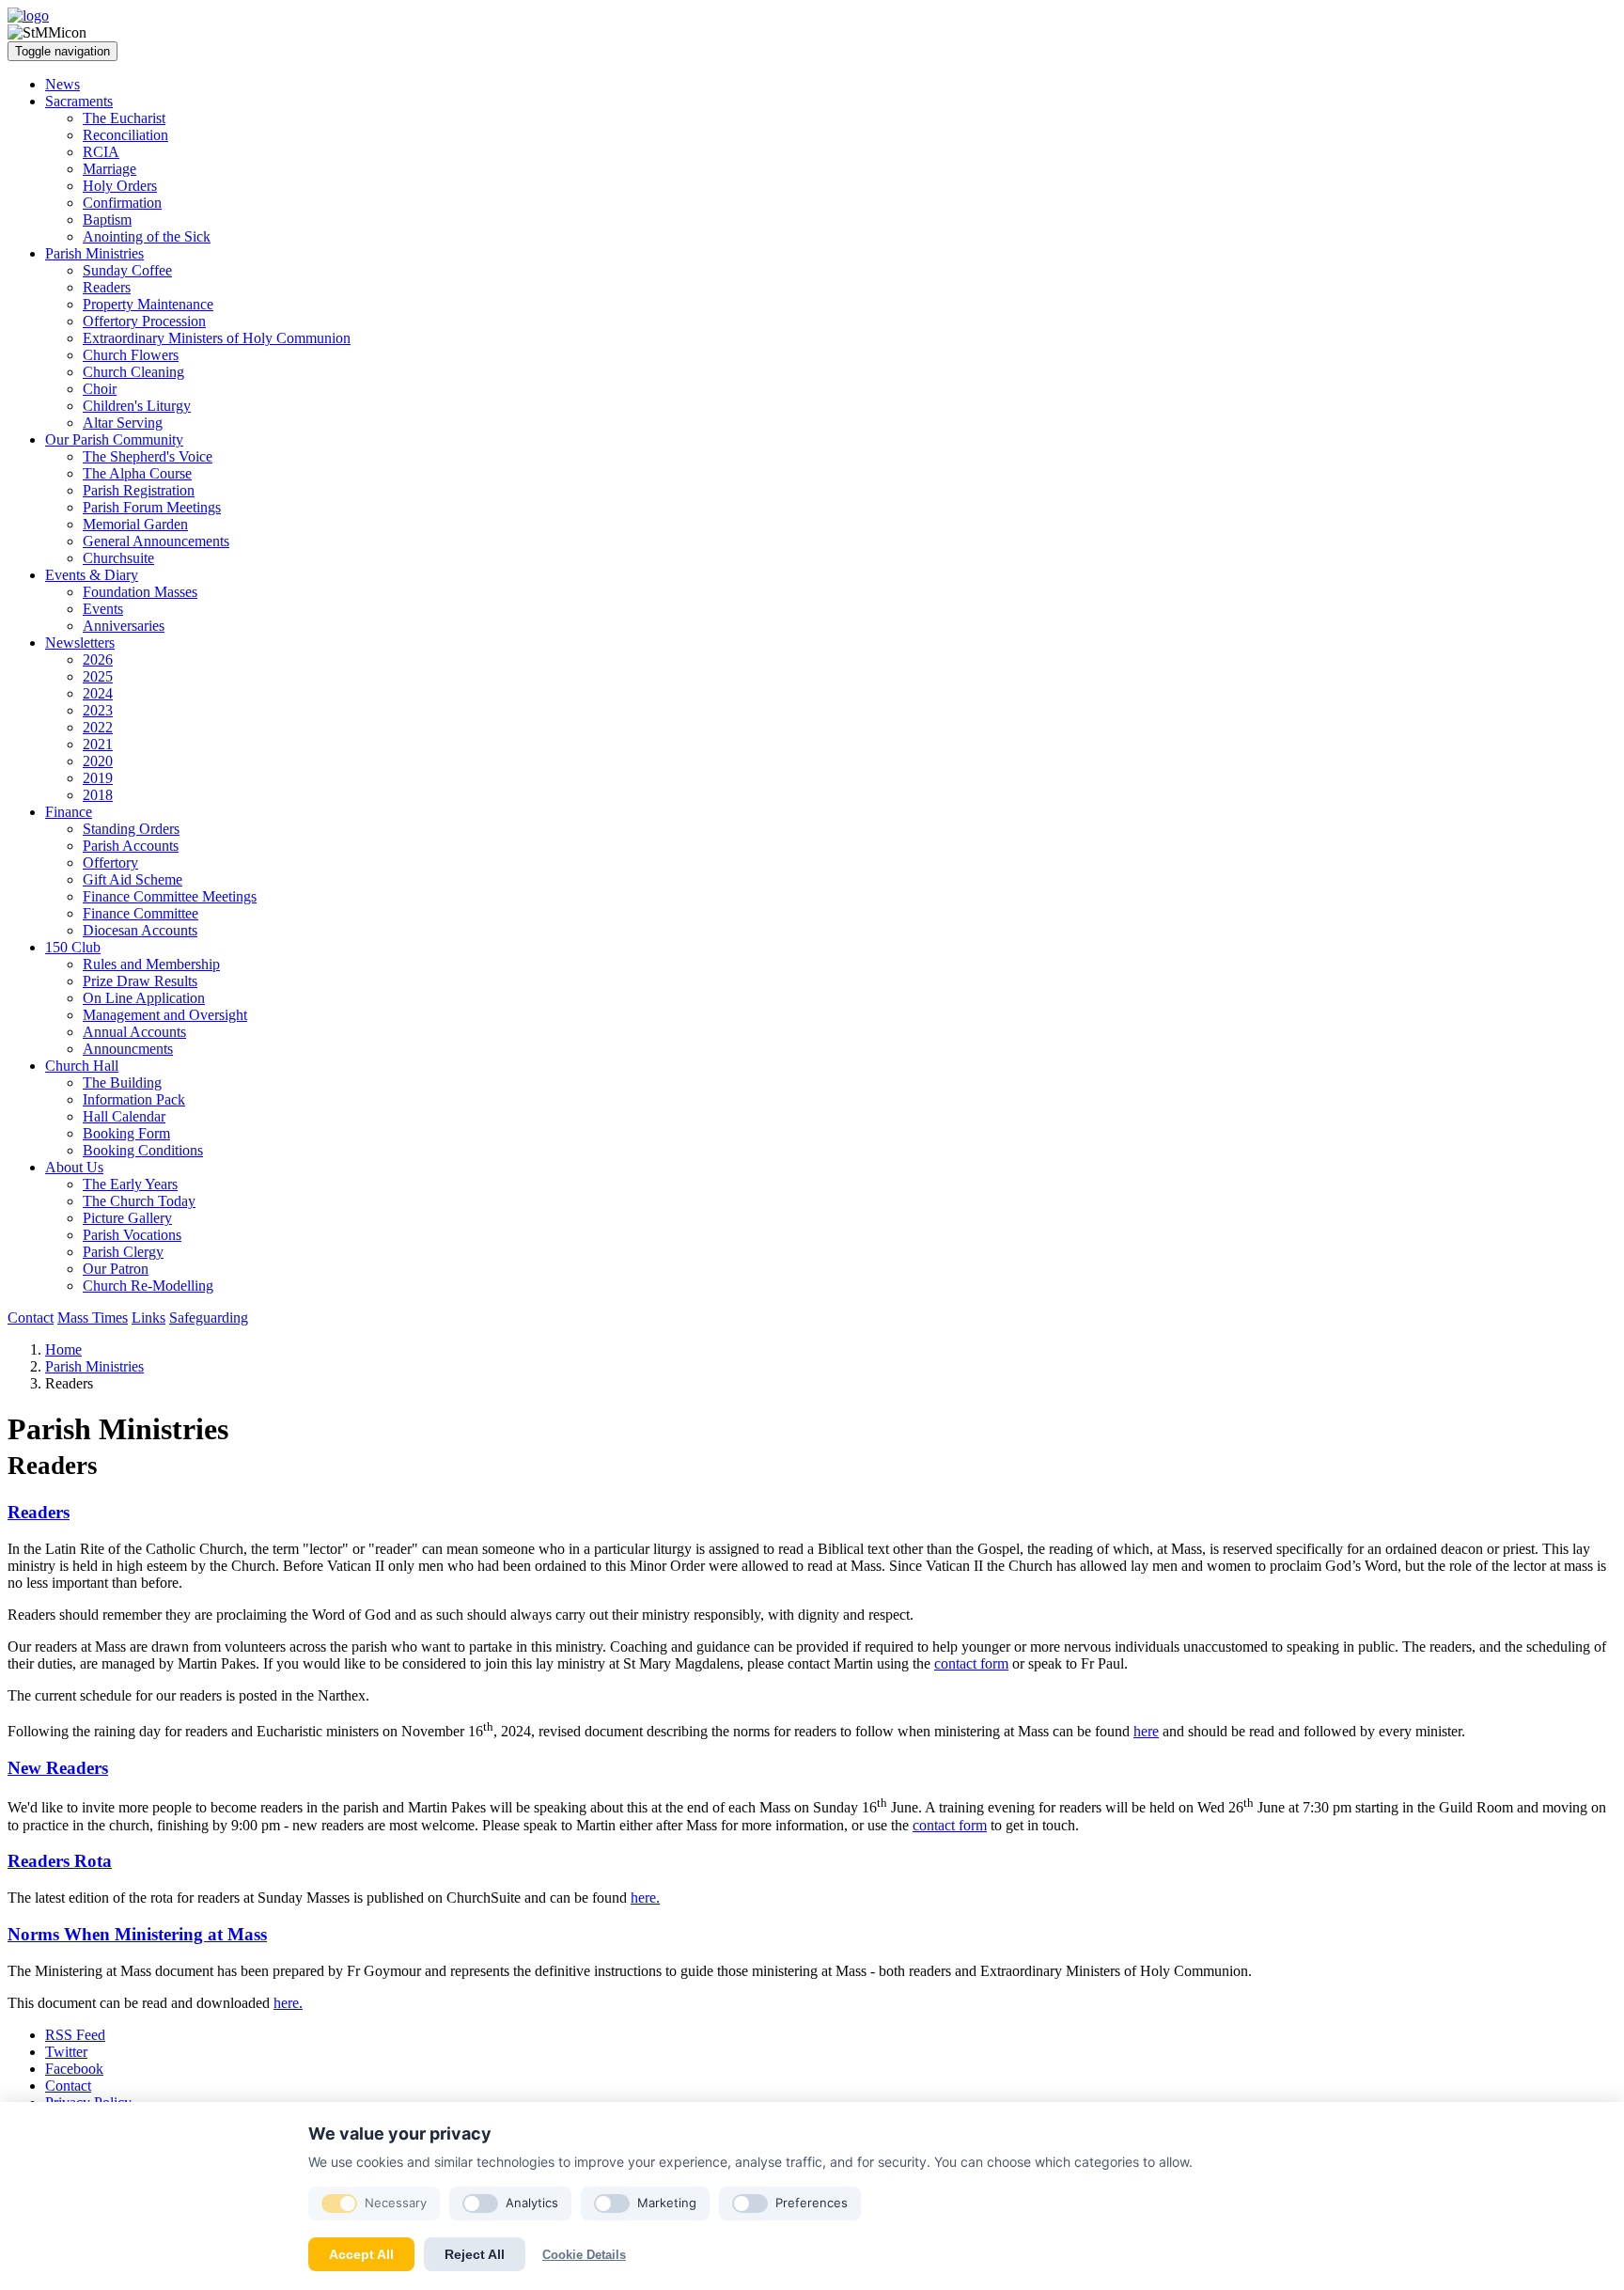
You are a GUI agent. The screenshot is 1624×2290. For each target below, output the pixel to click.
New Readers (58, 1768)
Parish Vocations (132, 1235)
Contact (31, 1318)
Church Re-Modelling (148, 1286)
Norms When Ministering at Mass (137, 1934)
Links (148, 1318)
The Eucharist (124, 118)
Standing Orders (131, 829)
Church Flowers (131, 355)
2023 (98, 710)
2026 (98, 659)
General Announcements (156, 541)
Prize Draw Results (140, 981)
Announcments (128, 1049)
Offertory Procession (144, 321)
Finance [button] (69, 812)
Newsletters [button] (80, 643)
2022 (98, 727)
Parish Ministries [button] (94, 253)
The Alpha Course (137, 473)
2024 (98, 693)
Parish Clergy (123, 1252)
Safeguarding (209, 1318)
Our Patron (116, 1269)
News (62, 84)
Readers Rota (60, 1861)
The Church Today (139, 1201)
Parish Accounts (131, 846)
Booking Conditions (143, 1150)
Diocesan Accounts (140, 930)
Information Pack (134, 1099)
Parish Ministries (94, 1366)
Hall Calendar (124, 1116)
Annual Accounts (134, 1032)
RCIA (101, 152)
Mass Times (93, 1318)
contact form (971, 1663)
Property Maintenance (148, 304)
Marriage (109, 169)
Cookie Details (584, 2255)
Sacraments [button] (79, 101)
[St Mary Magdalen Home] (28, 16)
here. (645, 1898)
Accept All (361, 2254)
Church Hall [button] (82, 1066)
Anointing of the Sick (147, 236)
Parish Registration (139, 490)
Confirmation (122, 203)
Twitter (66, 2052)
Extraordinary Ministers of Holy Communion (217, 338)
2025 (98, 676)
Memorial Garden (135, 524)
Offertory (110, 863)
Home (63, 1349)
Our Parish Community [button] (114, 439)
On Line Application (144, 998)
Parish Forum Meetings (152, 507)
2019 (98, 778)
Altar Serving (123, 423)
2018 (98, 795)
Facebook (74, 2069)
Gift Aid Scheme (133, 879)
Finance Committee (141, 913)
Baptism (107, 220)
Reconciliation (125, 135)
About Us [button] (74, 1167)
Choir (100, 389)
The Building (122, 1082)
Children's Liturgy (137, 406)
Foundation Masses (140, 592)
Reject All (475, 2254)
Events (103, 609)
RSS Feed (75, 2035)
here (1146, 1731)
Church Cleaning (133, 372)
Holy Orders (120, 186)
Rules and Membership (151, 964)
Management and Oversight (165, 1015)
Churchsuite (118, 558)
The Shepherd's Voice (148, 456)
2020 (98, 761)
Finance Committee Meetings (170, 896)
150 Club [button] (73, 947)
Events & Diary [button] (92, 575)
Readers (107, 287)
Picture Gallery (127, 1218)
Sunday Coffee (127, 270)
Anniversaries (124, 626)
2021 (98, 744)
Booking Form (126, 1133)
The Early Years (130, 1184)
